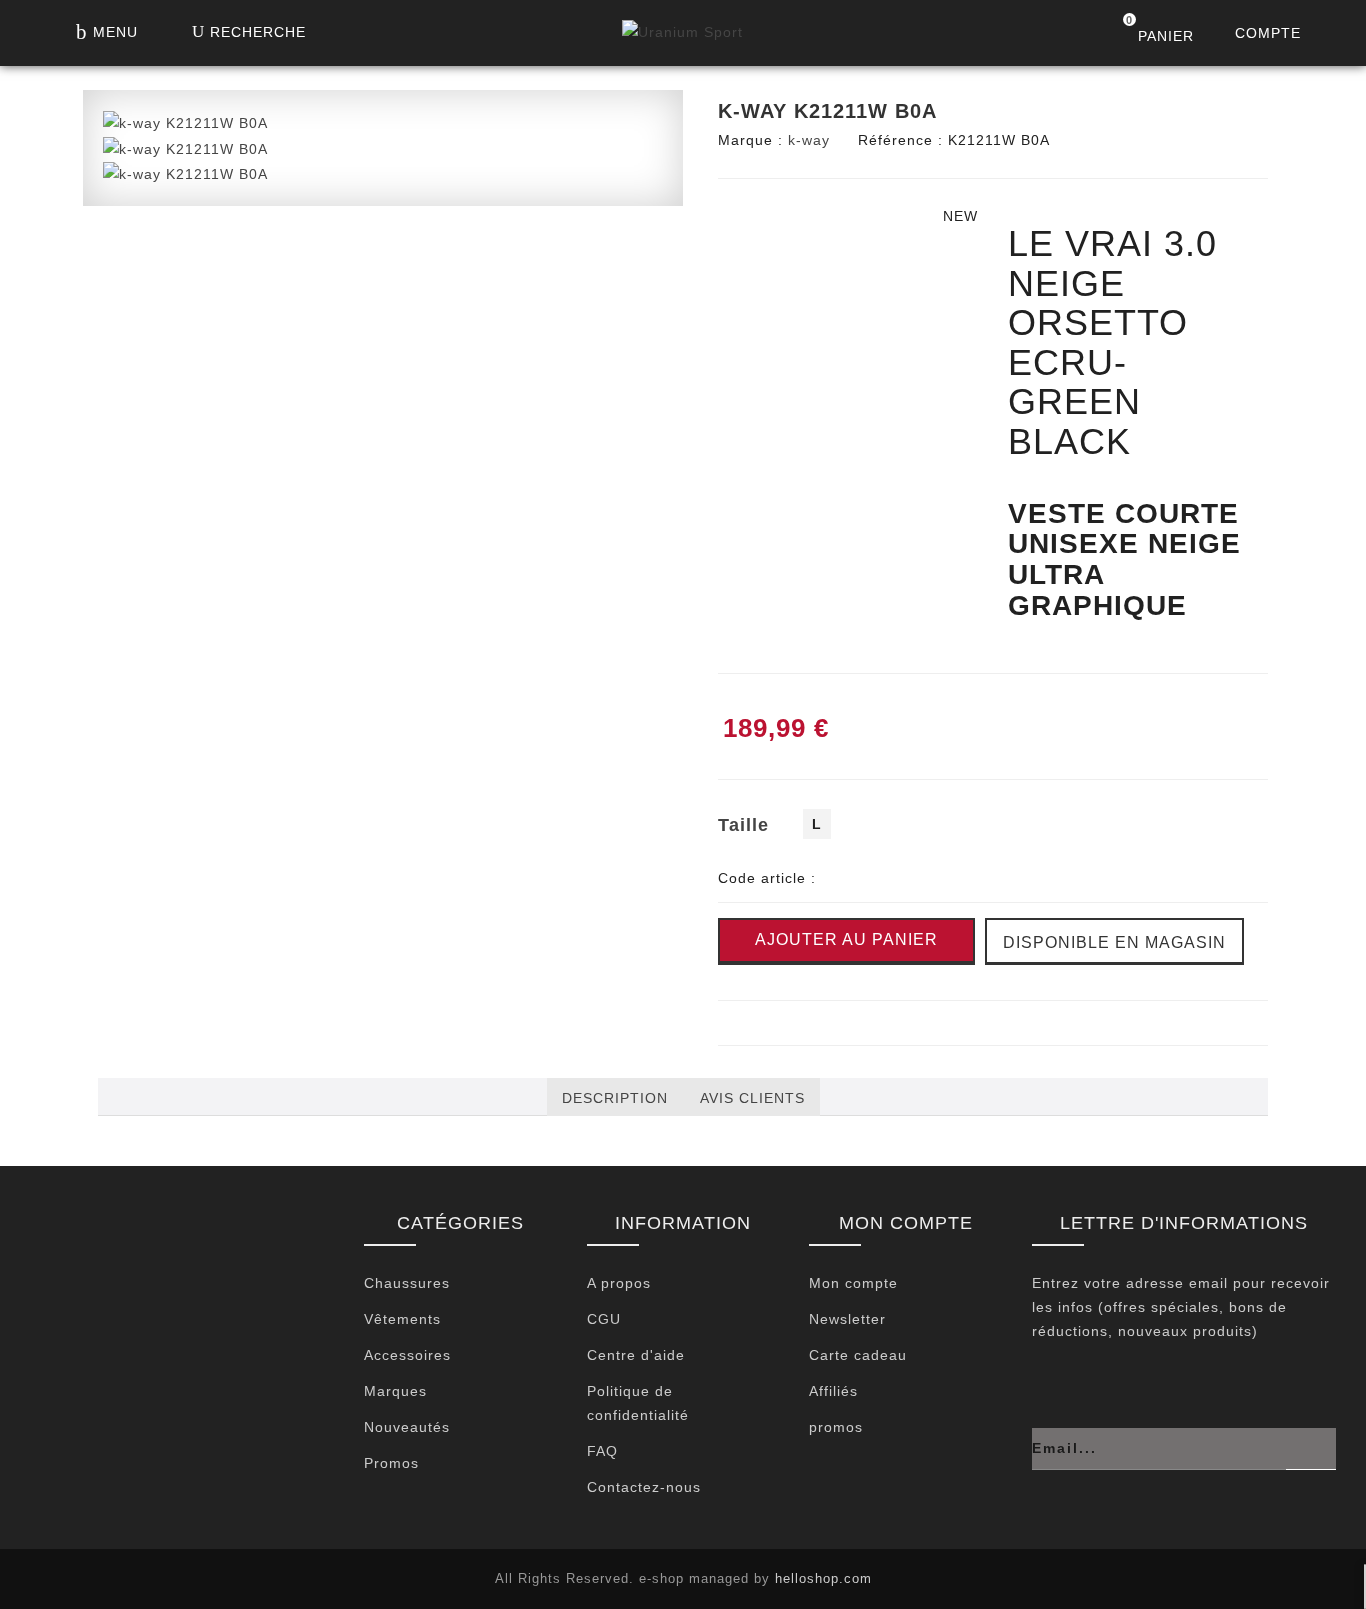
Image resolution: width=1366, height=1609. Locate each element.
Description (615, 1098)
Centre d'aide (636, 1355)
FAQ (602, 1451)
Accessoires (407, 1355)
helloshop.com (823, 1578)
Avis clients (752, 1098)
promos (836, 1427)
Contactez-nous (644, 1487)
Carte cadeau (858, 1355)
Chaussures (407, 1283)
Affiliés (833, 1391)
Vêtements (402, 1319)
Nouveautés (407, 1427)
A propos (619, 1283)
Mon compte (853, 1283)
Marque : (750, 140)
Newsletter (847, 1319)
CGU (604, 1319)
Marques (395, 1391)
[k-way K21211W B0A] (185, 122)
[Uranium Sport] (682, 37)
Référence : (900, 140)
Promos (391, 1463)
